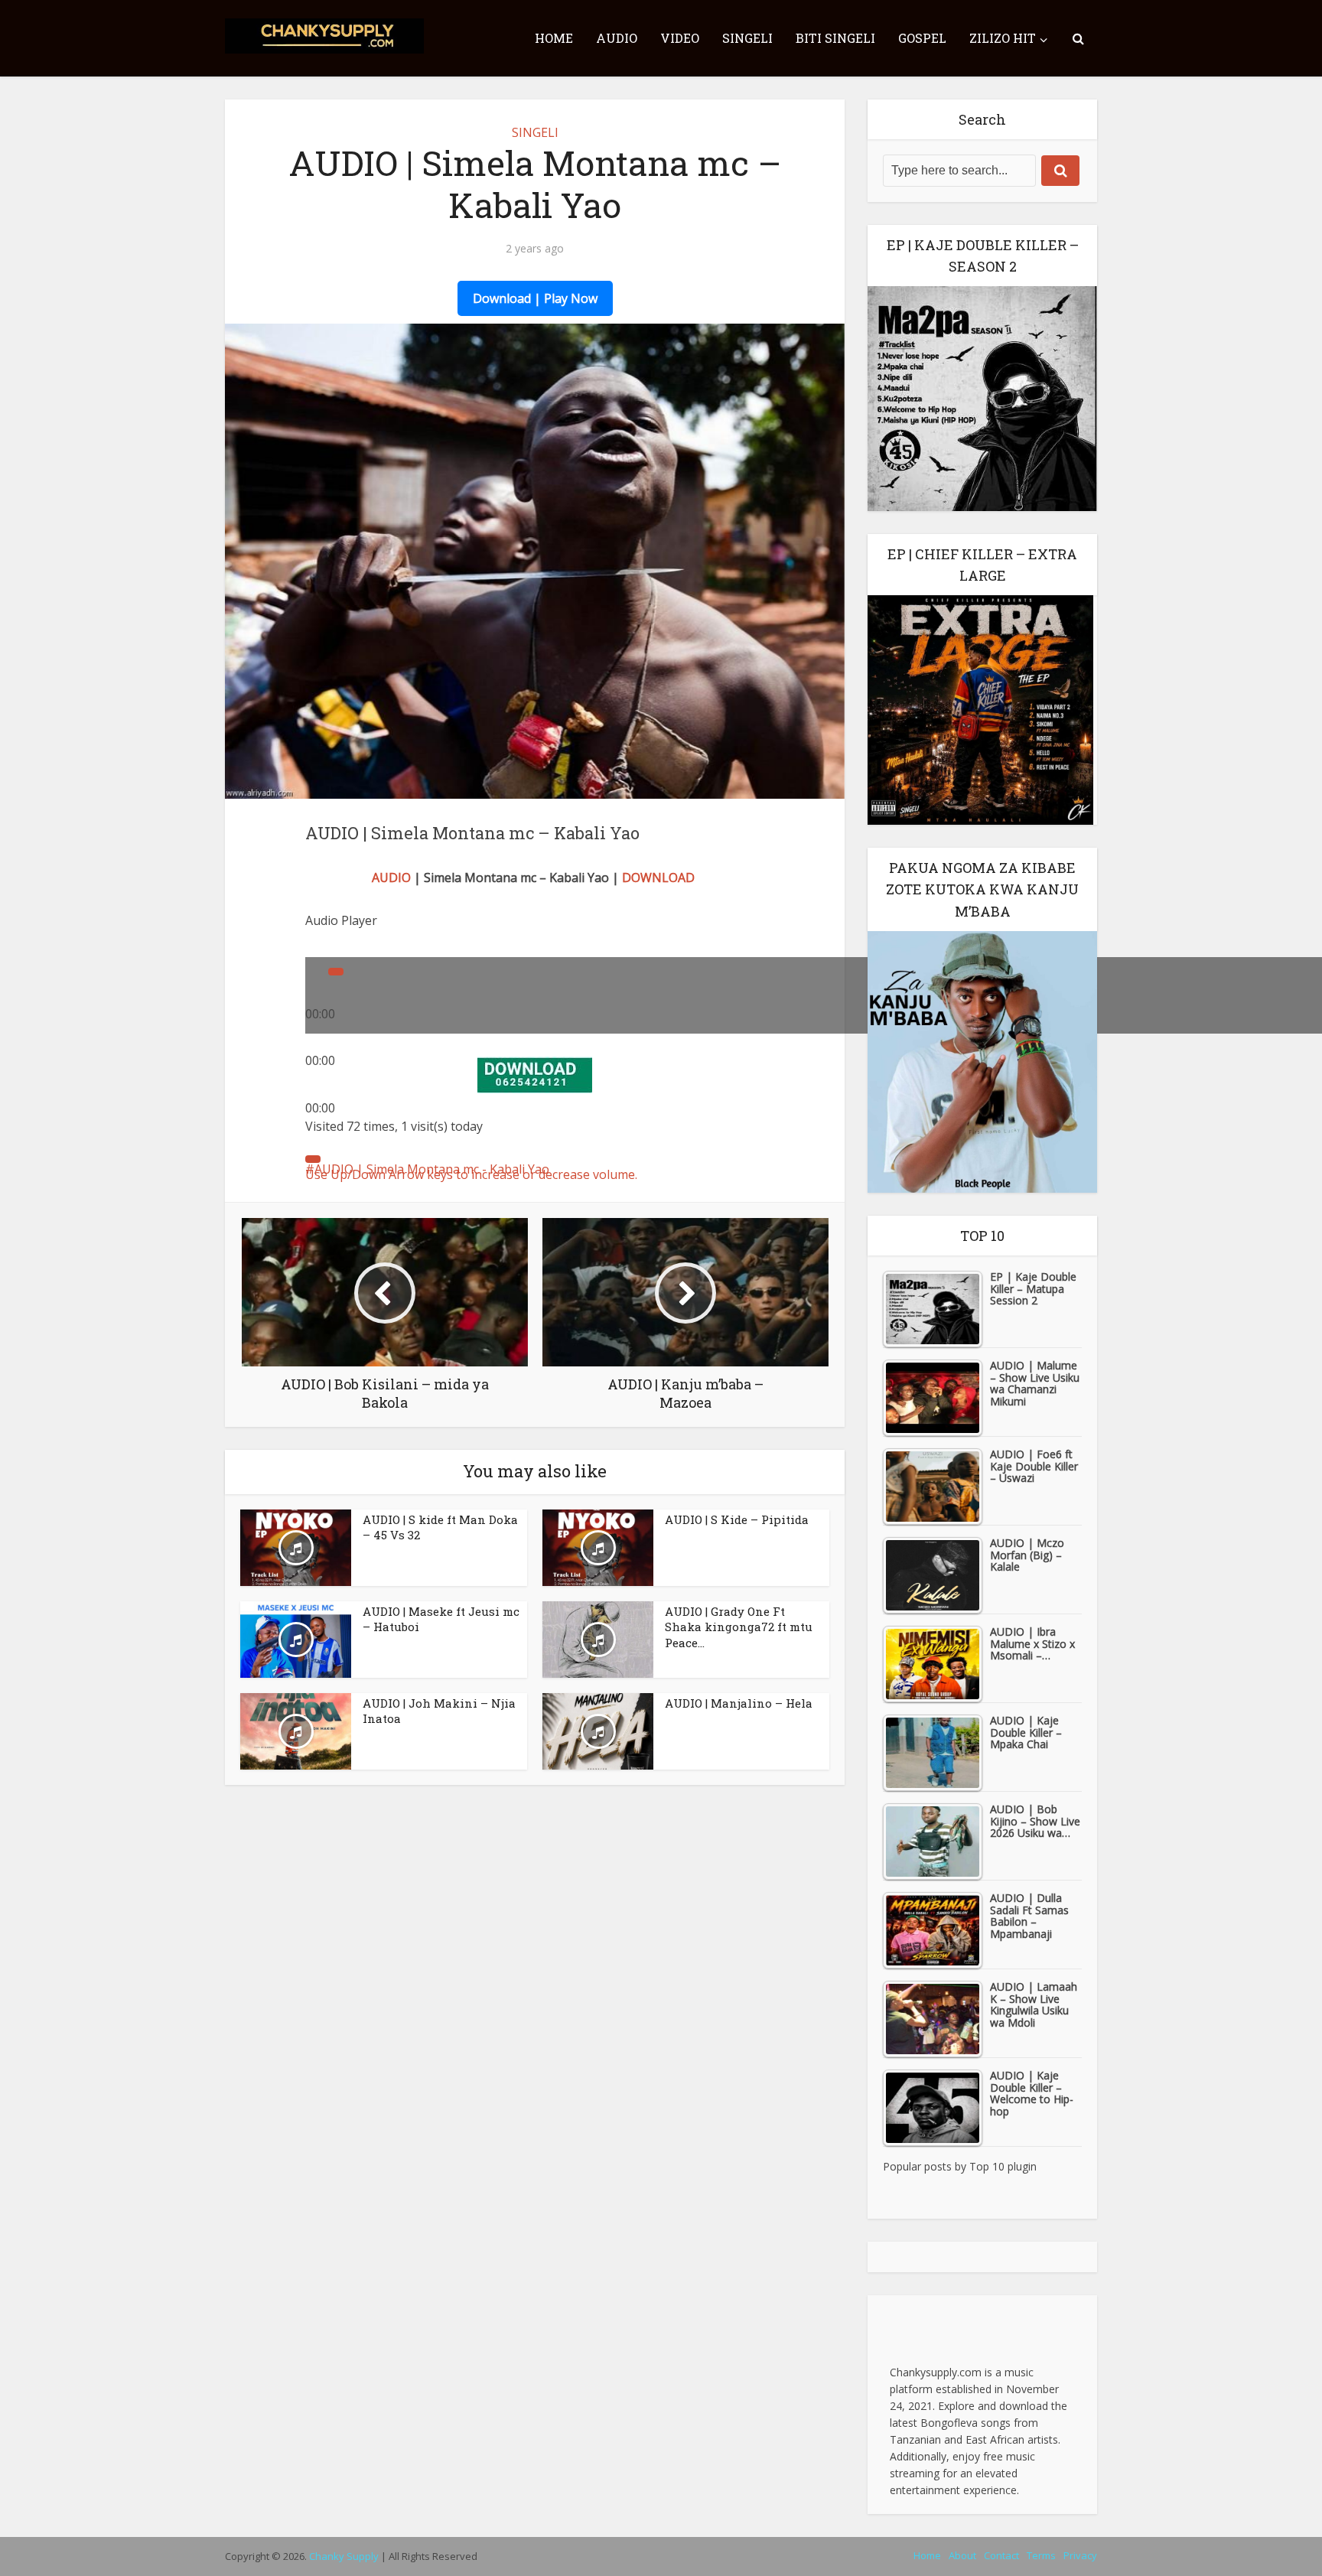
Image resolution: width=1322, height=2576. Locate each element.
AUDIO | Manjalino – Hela (739, 1703)
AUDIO (617, 38)
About (962, 2555)
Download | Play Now (535, 298)
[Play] (336, 972)
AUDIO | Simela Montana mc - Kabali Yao (432, 1169)
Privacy (1080, 2555)
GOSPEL (922, 38)
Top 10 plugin (1003, 2166)
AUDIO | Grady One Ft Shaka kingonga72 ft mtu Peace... (739, 1627)
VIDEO (680, 38)
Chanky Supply (344, 2556)
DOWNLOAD (658, 878)
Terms (1041, 2555)
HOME (554, 38)
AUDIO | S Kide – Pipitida (737, 1519)
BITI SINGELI (835, 38)
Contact (1001, 2555)
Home (927, 2555)
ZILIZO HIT (1003, 38)
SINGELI (747, 38)
